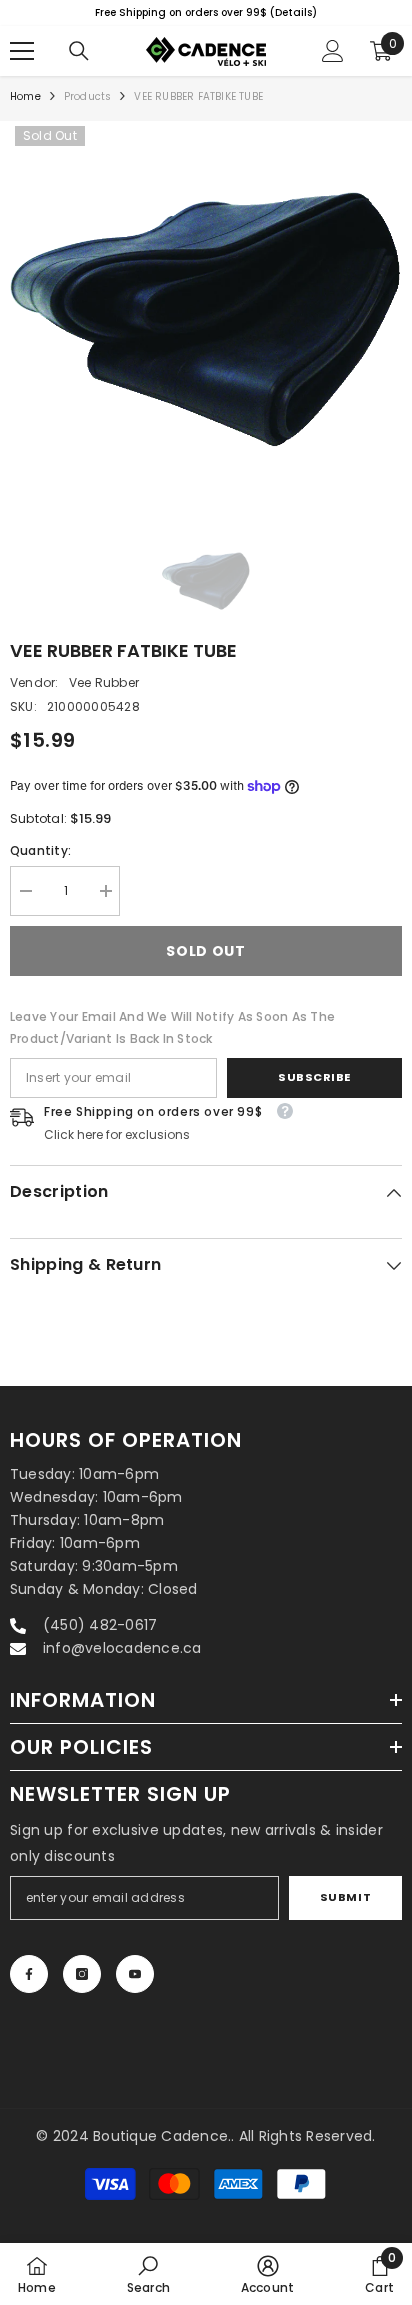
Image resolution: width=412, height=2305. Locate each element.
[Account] (333, 51)
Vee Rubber (104, 682)
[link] (148, 2274)
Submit (345, 1897)
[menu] (22, 51)
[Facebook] (29, 1974)
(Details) (45, 12)
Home (25, 96)
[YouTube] (135, 1974)
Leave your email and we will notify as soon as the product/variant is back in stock (172, 1027)
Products (88, 96)
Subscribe (314, 1077)
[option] (206, 319)
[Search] (79, 51)
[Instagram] (82, 1974)
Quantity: (40, 850)
